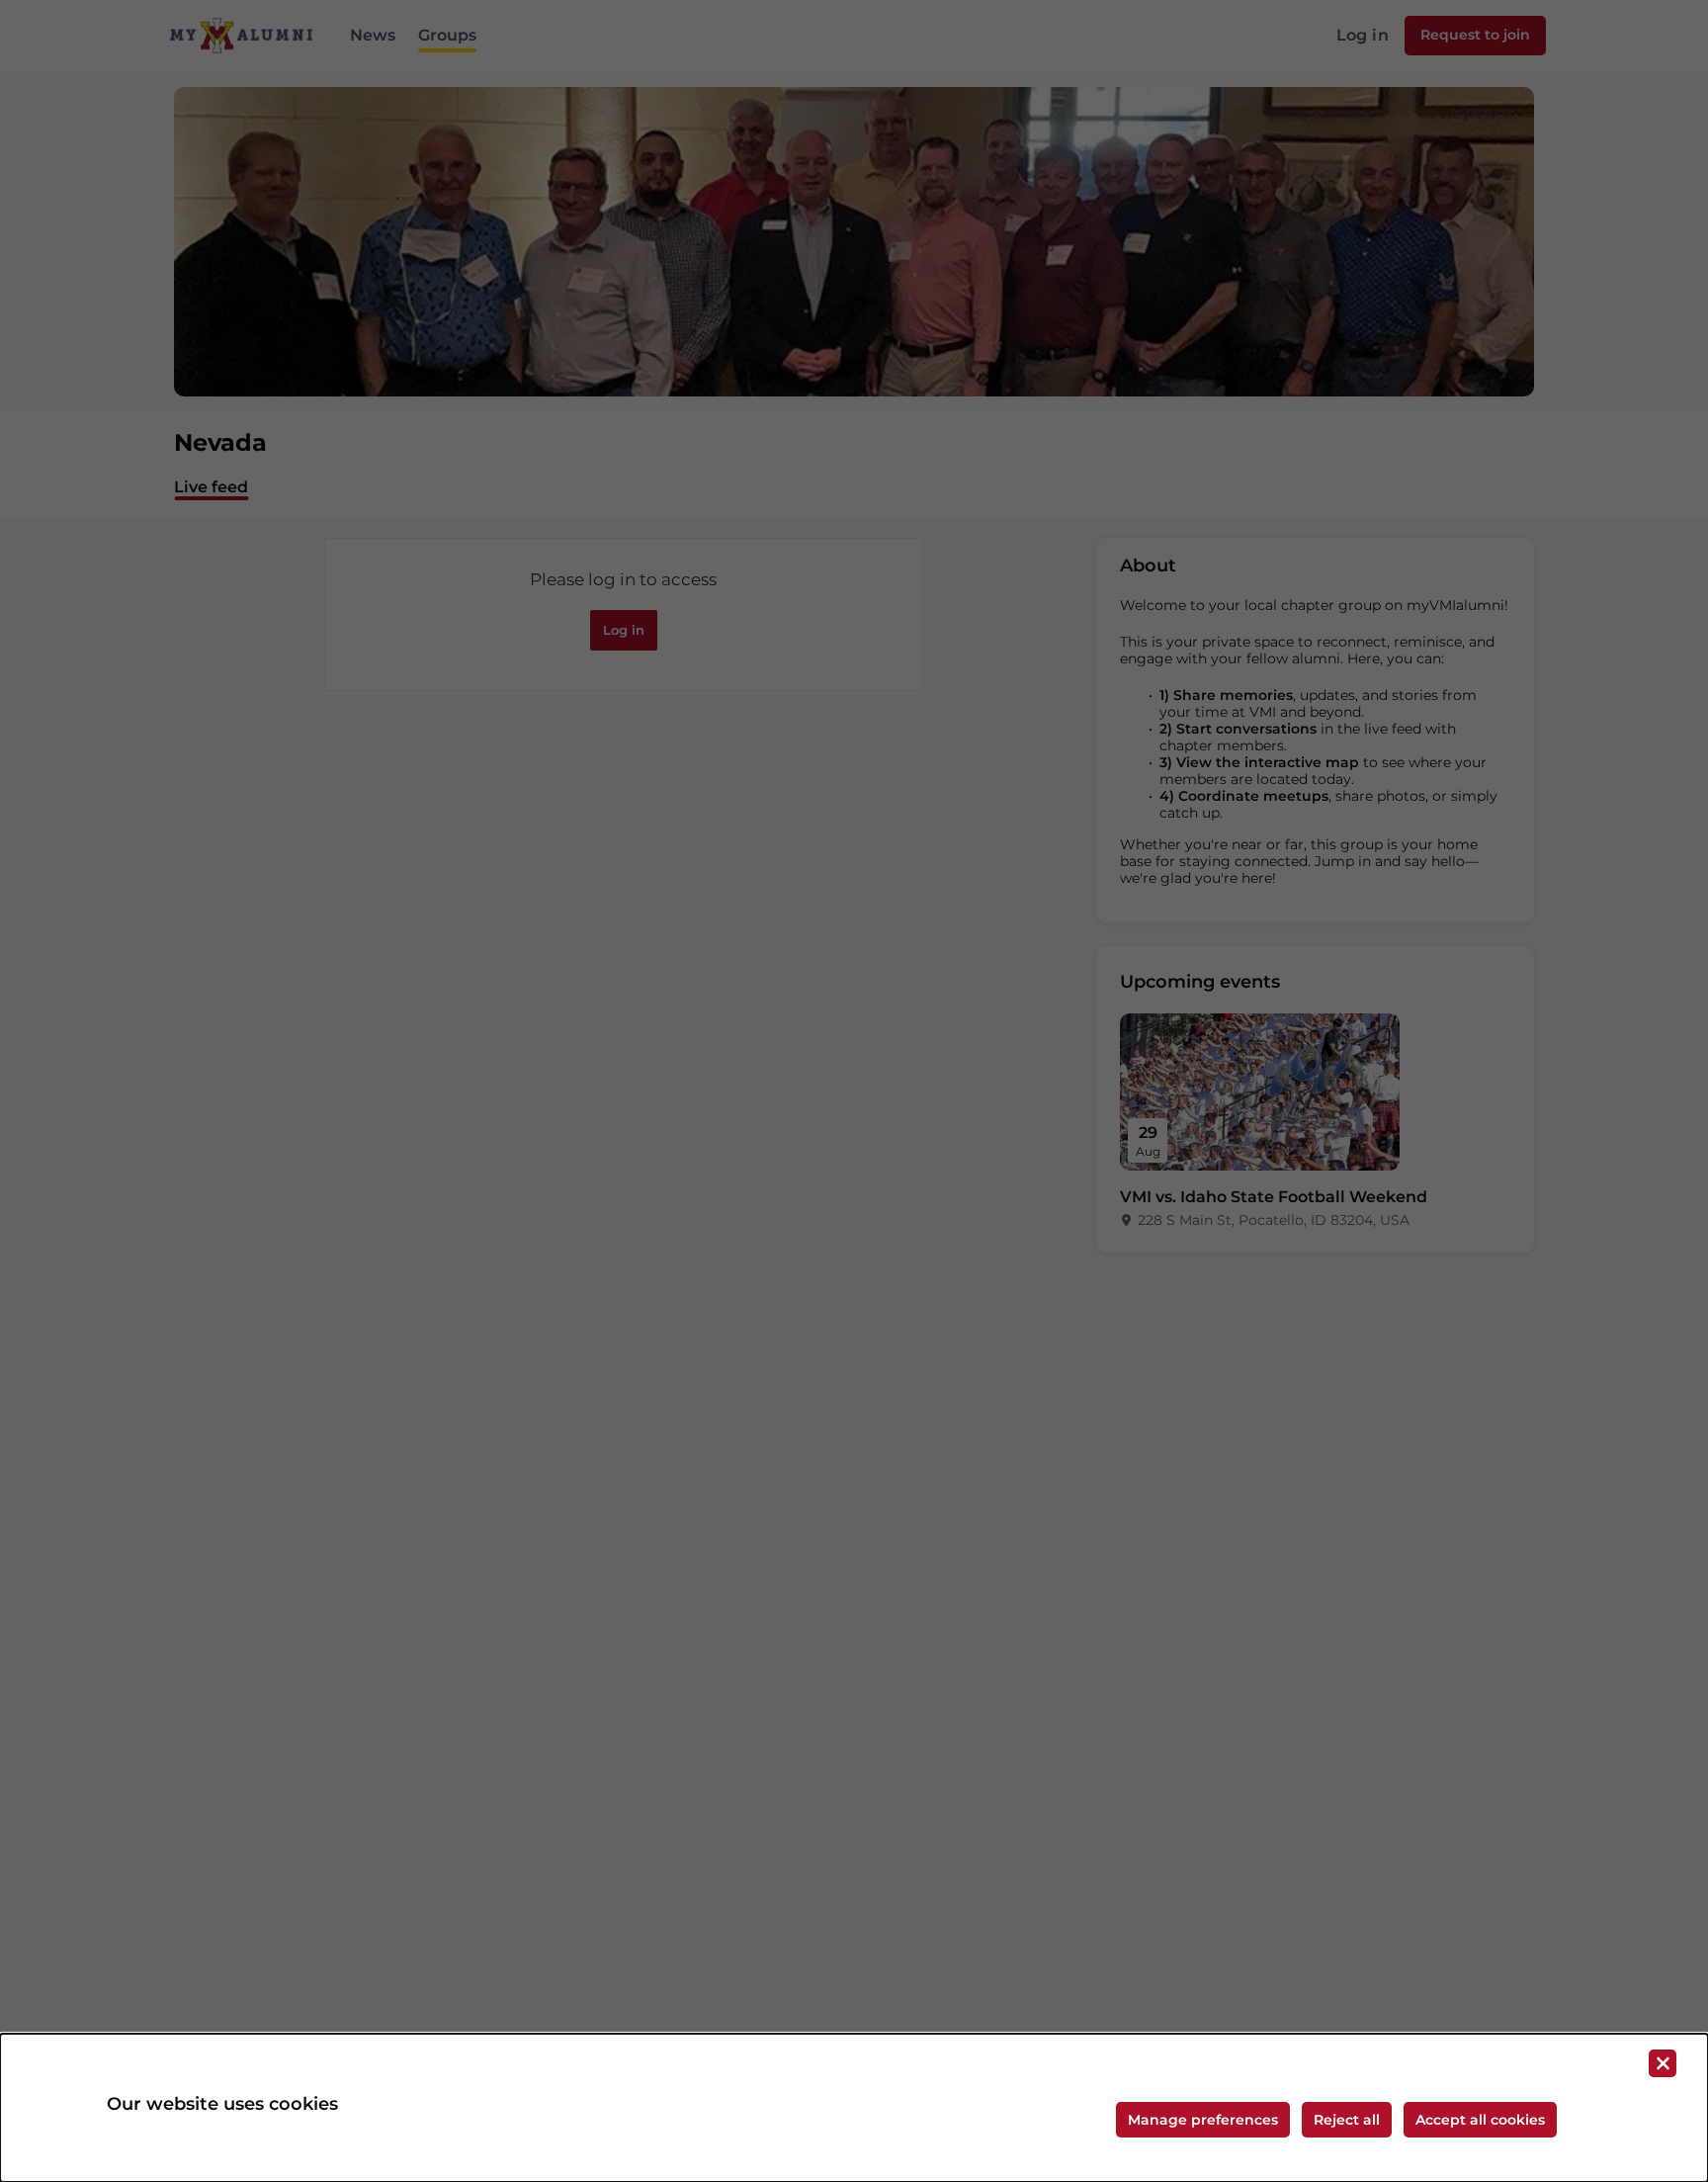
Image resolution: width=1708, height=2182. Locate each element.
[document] (854, 2108)
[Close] (1663, 2063)
